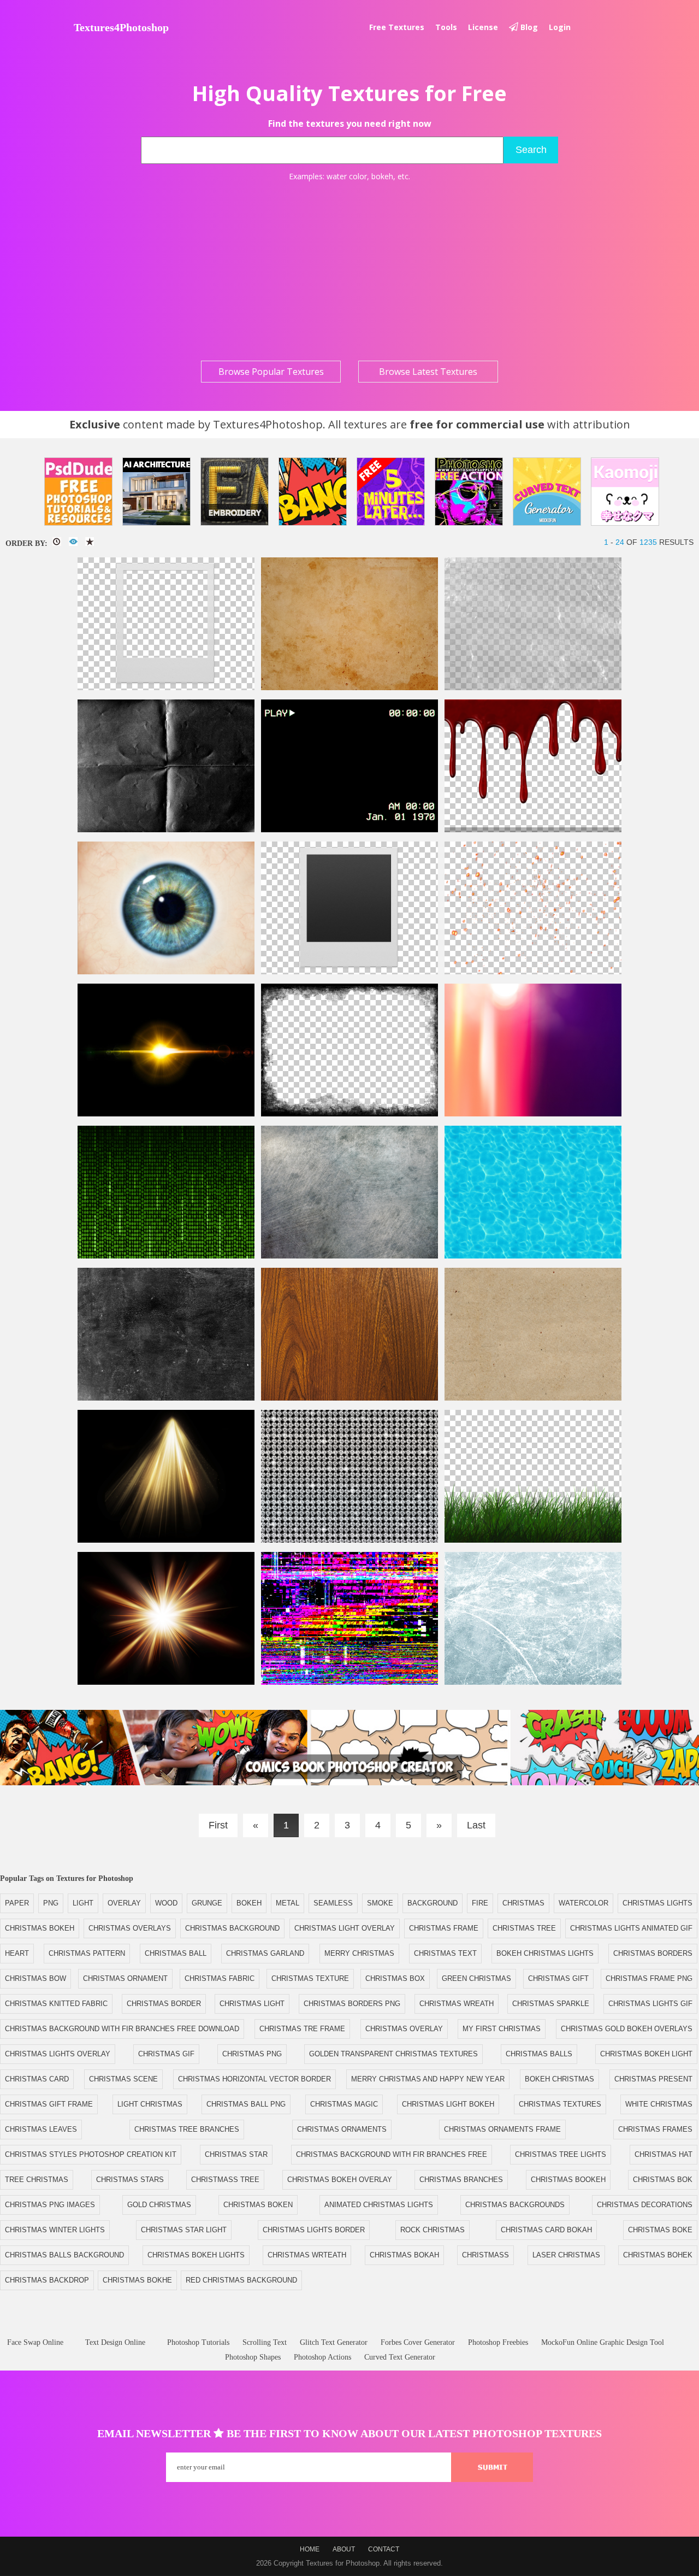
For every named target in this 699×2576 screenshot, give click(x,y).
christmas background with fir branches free (392, 2154)
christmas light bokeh (448, 2104)
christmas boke (660, 2230)
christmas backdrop (47, 2280)
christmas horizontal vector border (254, 2079)
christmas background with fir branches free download (122, 2029)
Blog (528, 27)
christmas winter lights (55, 2230)
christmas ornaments (342, 2129)
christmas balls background (64, 2255)
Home (310, 2549)
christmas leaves (41, 2129)
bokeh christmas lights (545, 1953)
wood (166, 1903)
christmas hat (664, 2154)
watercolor (584, 1903)
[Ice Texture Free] (533, 1682)
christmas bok (663, 2180)
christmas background (232, 1928)
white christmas (659, 2104)
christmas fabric (220, 1978)
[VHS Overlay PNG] (349, 830)
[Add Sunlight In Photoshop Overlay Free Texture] (166, 1682)
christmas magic (344, 2104)
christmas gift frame (49, 2104)
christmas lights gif (650, 2004)
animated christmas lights (379, 2205)
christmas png (252, 2054)
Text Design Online (115, 2342)
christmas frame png (649, 1978)
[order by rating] (90, 542)
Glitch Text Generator (334, 2342)
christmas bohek (658, 2255)
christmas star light (184, 2230)
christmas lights (657, 1903)
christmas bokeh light (646, 2054)
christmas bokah (404, 2255)
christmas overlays (130, 1928)
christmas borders (653, 1953)
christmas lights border (314, 2230)
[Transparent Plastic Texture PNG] (533, 688)
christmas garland (265, 1953)
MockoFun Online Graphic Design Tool (603, 2342)
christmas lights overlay (58, 2054)
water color (347, 176)
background (433, 1903)
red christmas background (241, 2280)
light (83, 1903)
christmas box (395, 1978)
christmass (485, 2255)
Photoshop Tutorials (198, 2342)
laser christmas (566, 2255)
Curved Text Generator (400, 2357)
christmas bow (35, 1978)
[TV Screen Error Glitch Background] (349, 1682)
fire (480, 1903)
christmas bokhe (137, 2280)
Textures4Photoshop (121, 27)
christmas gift (558, 1978)
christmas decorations (645, 2205)
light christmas (150, 2104)
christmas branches (461, 2180)
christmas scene (123, 2079)
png (51, 1903)
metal (288, 1903)
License (483, 27)
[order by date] (57, 542)
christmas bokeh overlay (340, 2180)
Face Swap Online (35, 2342)
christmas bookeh (568, 2180)
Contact (384, 2549)
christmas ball (176, 1953)
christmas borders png (352, 2004)
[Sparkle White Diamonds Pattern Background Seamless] (349, 1540)
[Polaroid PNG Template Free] (349, 972)
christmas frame (444, 1928)
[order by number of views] (73, 542)
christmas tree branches (187, 2129)
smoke (380, 1903)
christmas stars (130, 2180)
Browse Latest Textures (428, 372)
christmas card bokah (546, 2230)
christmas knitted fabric (56, 2004)
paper (17, 1903)
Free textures (397, 27)
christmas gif (166, 2054)
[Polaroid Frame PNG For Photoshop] (166, 688)
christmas (523, 1903)
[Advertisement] (349, 271)
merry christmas (359, 1953)
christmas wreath (457, 2004)
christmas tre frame (302, 2029)
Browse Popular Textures (271, 372)
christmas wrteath (307, 2255)
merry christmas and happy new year (428, 2079)
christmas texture (310, 1978)
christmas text (445, 1953)
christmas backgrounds (515, 2205)
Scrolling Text (265, 2342)
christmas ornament (125, 1978)
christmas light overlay (345, 1928)
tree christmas (37, 2180)
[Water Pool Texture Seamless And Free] (533, 1256)
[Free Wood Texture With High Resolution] (349, 1398)
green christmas (476, 1978)
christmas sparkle (551, 2004)
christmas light (252, 2004)
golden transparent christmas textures (393, 2054)
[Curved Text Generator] (547, 492)
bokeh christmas (559, 2079)
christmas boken (258, 2205)
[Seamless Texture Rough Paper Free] (533, 1398)
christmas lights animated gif (631, 1928)
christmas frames (655, 2129)
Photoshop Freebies (498, 2342)
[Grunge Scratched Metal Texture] (349, 1256)
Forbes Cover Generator (418, 2342)
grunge (207, 1903)
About (344, 2549)
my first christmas (502, 2029)
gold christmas (159, 2205)
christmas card (37, 2079)
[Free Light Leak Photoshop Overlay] (533, 1114)
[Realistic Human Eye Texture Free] (166, 972)
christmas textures (560, 2104)
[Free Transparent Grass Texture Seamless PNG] (533, 1540)
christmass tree (225, 2180)
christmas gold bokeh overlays (627, 2029)
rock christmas (433, 2230)
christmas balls (539, 2054)
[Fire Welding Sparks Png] (533, 972)
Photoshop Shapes (253, 2357)
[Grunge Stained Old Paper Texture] (349, 688)
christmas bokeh (40, 1928)
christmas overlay (404, 2029)
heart (17, 1953)
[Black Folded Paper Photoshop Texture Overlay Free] (166, 830)
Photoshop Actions (322, 2357)
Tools (446, 27)
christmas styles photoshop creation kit (91, 2154)
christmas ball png (246, 2104)
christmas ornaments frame (502, 2129)
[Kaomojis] (625, 492)
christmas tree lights (561, 2154)
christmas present (653, 2079)
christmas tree (524, 1928)
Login (560, 27)
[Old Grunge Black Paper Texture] (166, 1398)
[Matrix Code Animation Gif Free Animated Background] (166, 1256)
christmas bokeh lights (196, 2255)
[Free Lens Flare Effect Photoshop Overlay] (166, 1114)
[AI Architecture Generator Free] (156, 492)
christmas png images (50, 2205)
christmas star (236, 2154)
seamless (333, 1903)
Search (531, 150)
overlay (124, 1903)
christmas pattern (87, 1953)
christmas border (164, 2004)
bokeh (382, 176)
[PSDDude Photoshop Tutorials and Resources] (78, 492)
